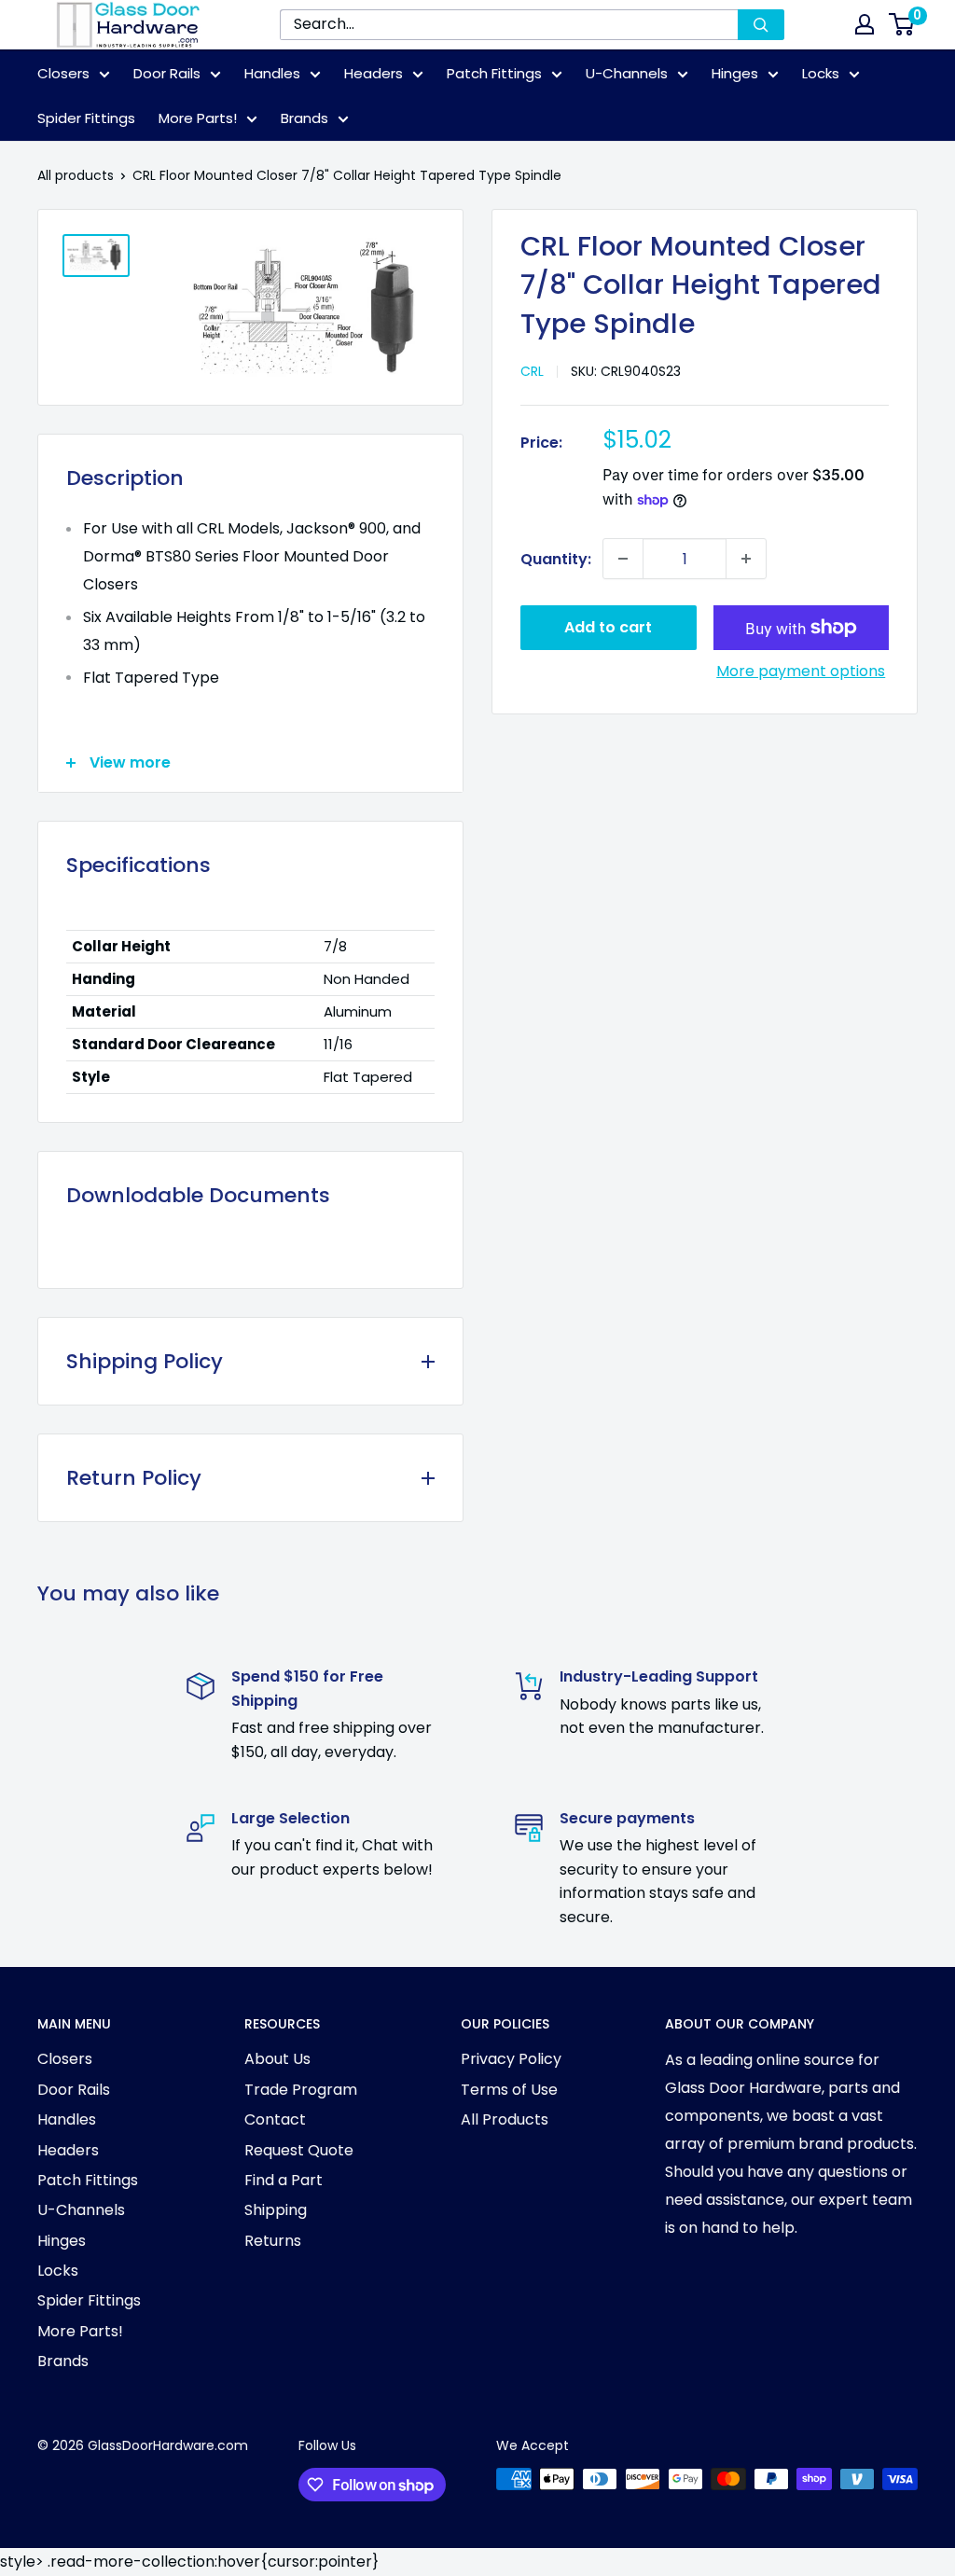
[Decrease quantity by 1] (623, 559)
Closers (63, 73)
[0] (902, 24)
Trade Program (301, 2090)
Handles (272, 73)
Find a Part (284, 2180)
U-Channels (627, 73)
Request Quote (299, 2150)
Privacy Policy (511, 2059)
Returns (273, 2241)
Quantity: (556, 559)
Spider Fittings (86, 118)
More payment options (801, 671)
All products (76, 175)
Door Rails (167, 73)
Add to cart (608, 627)
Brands (304, 118)
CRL (532, 371)
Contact (275, 2119)
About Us (277, 2059)
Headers (374, 73)
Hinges (735, 73)
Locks (821, 73)
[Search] (761, 25)
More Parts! (198, 118)
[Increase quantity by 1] (746, 559)
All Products (505, 2119)
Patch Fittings (494, 73)
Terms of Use (509, 2090)
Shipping (276, 2210)
